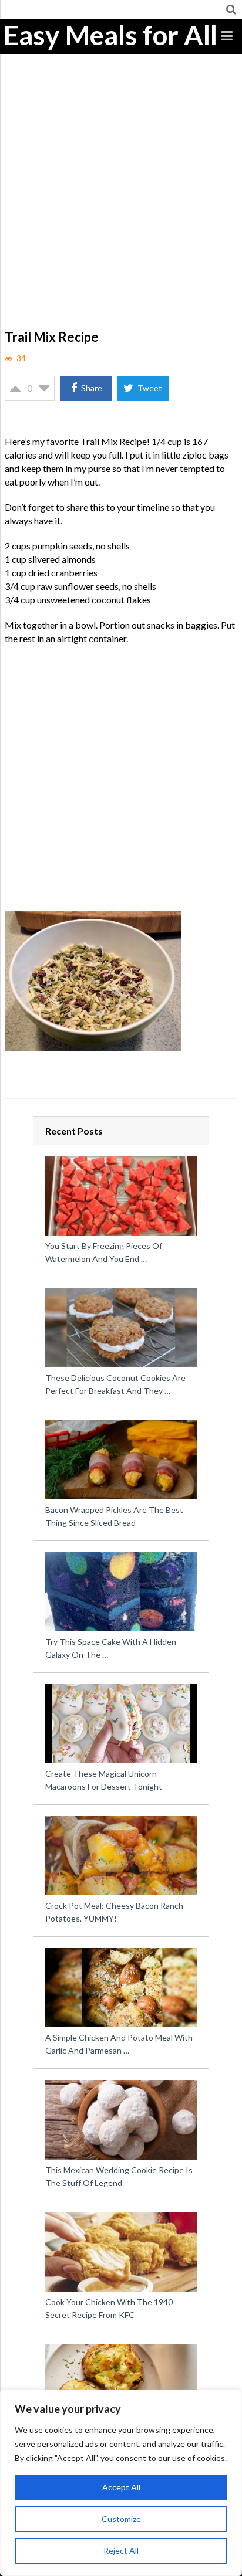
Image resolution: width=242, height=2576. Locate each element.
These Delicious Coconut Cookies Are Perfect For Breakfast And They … (115, 1384)
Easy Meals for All (110, 35)
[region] (121, 2483)
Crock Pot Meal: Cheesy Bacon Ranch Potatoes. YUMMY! (114, 1912)
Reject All (121, 2550)
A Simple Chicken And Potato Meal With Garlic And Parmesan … (119, 2044)
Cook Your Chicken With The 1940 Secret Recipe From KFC (109, 2308)
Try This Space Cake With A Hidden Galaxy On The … (111, 1648)
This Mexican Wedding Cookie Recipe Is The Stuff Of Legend (119, 2176)
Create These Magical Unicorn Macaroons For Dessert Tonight (104, 1780)
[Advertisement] (121, 200)
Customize (121, 2519)
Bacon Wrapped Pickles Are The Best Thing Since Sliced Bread (114, 1516)
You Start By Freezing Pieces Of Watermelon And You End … (104, 1252)
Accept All (121, 2487)
